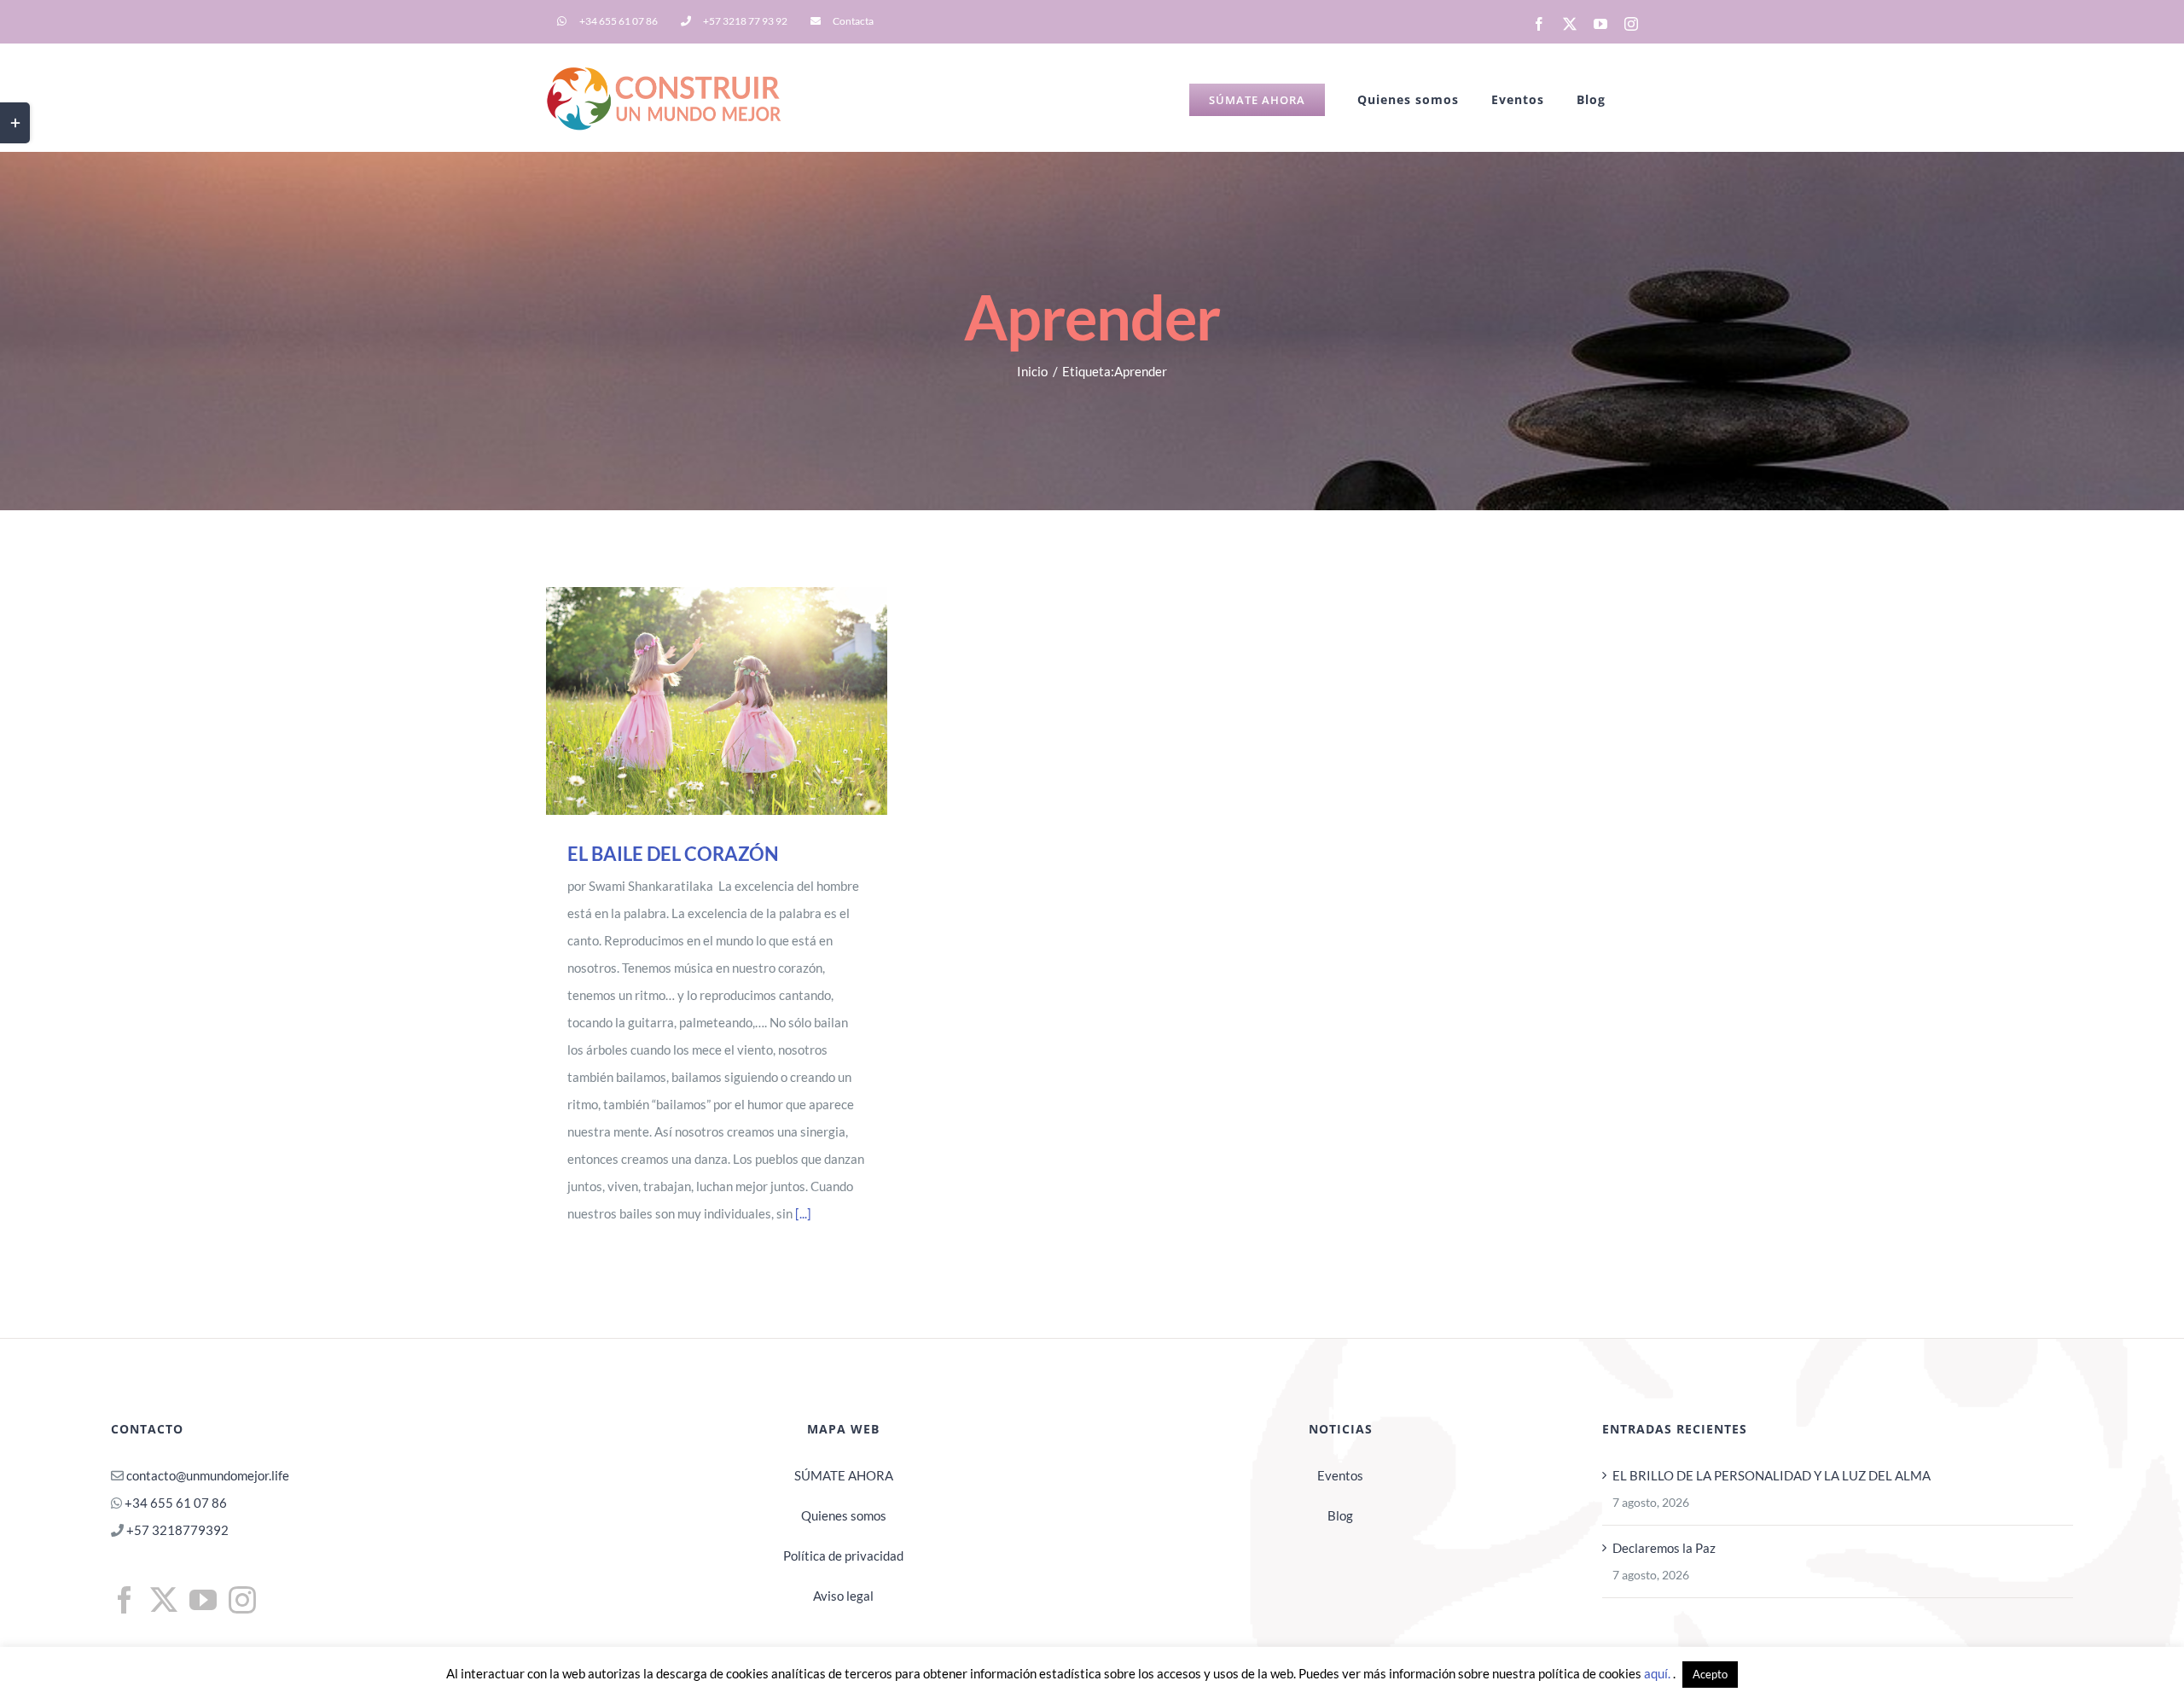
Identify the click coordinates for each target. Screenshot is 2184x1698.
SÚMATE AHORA (844, 1475)
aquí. (1658, 1673)
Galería (741, 701)
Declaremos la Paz (1664, 1548)
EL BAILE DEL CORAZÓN (693, 701)
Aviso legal (843, 1596)
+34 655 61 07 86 (176, 1503)
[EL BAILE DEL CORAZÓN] (717, 701)
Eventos (1340, 1475)
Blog (1340, 1515)
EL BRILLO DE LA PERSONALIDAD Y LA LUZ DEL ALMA (1772, 1475)
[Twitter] (164, 1600)
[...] (803, 1213)
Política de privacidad (843, 1556)
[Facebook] (125, 1600)
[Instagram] (242, 1600)
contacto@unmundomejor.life (208, 1475)
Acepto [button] (1710, 1674)
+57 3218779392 (176, 1530)
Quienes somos (844, 1515)
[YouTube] (203, 1600)
